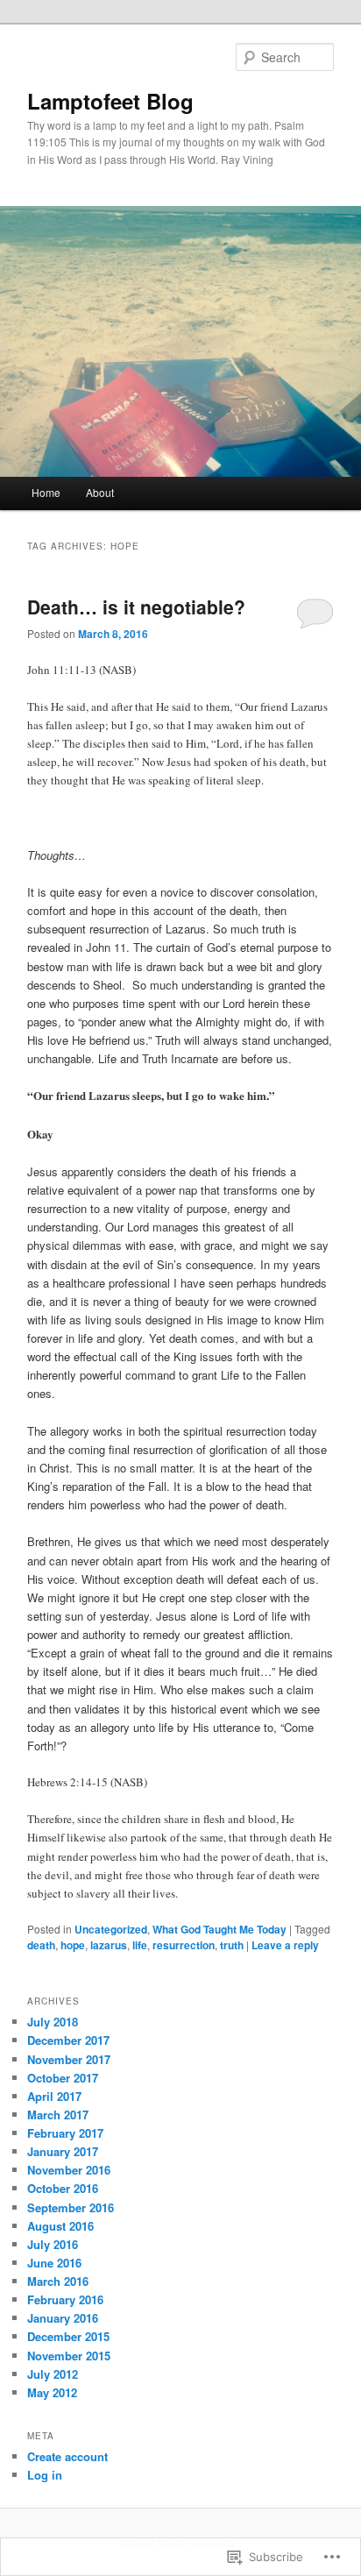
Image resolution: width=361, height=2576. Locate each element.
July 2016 (53, 2244)
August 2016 (60, 2226)
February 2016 (65, 2299)
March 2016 (58, 2281)
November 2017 (69, 2059)
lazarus (109, 1945)
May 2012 (52, 2392)
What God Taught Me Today (219, 1929)
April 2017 (54, 2096)
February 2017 (65, 2133)
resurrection (184, 1945)
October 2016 (63, 2188)
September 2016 (71, 2207)
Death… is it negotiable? (136, 607)
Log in (45, 2475)
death (41, 1945)
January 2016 (63, 2318)
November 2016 (69, 2170)
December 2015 (68, 2336)
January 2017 (63, 2151)
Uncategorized (111, 1929)
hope (73, 1945)
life (140, 1945)
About (100, 492)
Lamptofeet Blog (110, 101)
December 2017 (68, 2040)
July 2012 (53, 2374)
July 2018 (53, 2022)
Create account (67, 2456)
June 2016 (54, 2263)
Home (46, 492)
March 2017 (58, 2115)
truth (232, 1945)
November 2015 (69, 2356)
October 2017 (63, 2078)
